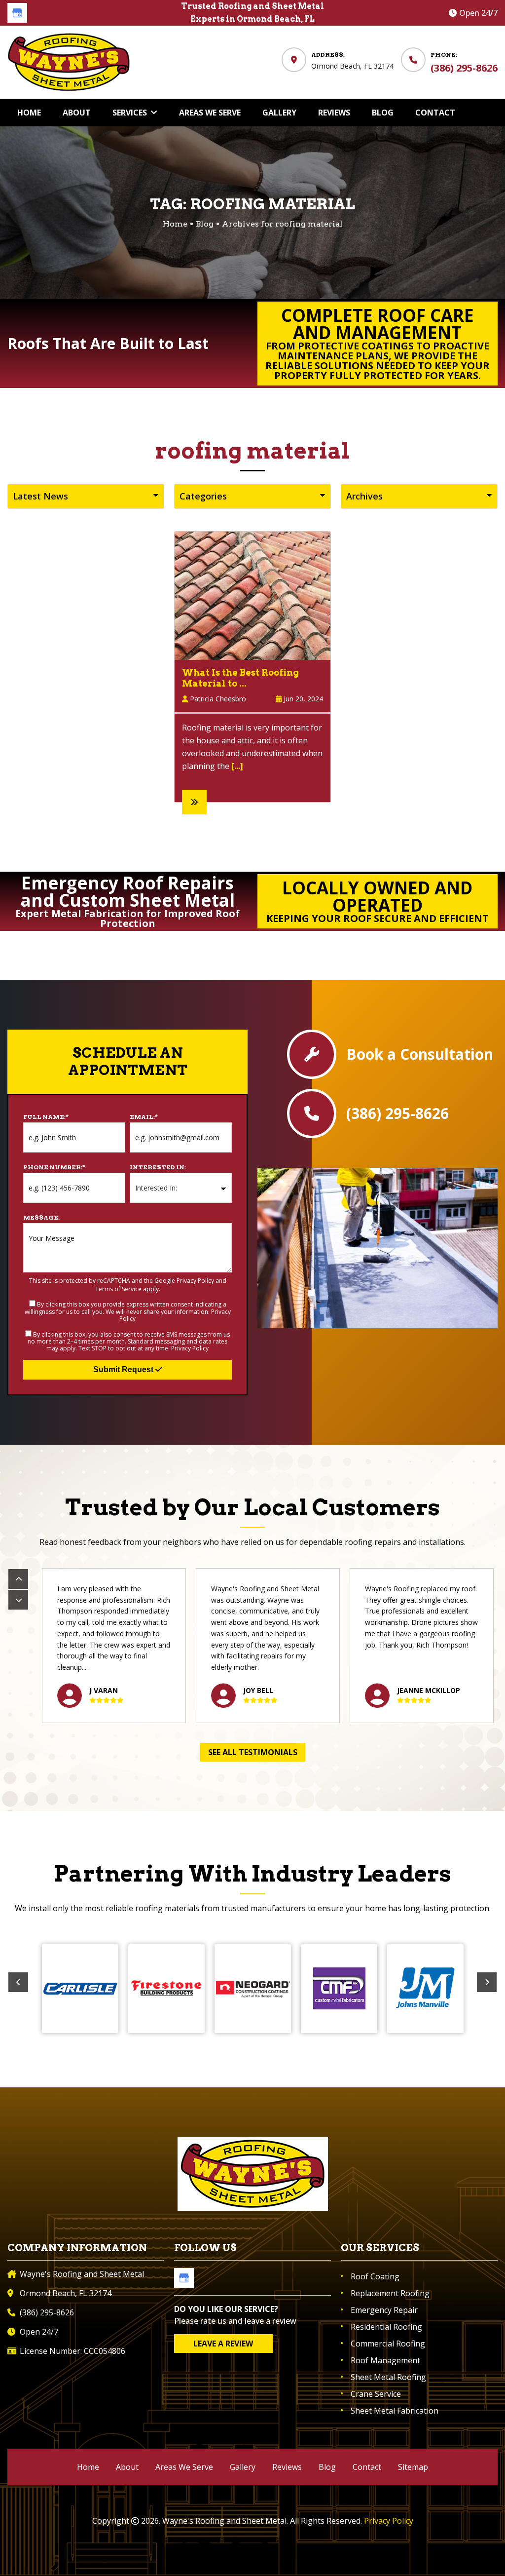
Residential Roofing (386, 2327)
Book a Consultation (420, 1054)
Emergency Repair (384, 2310)
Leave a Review (223, 2344)
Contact (367, 2467)
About (127, 2467)
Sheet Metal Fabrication (395, 2411)
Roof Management (385, 2360)
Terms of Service (118, 1289)
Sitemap (413, 2467)
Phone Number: (54, 1167)
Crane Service (376, 2394)
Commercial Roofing (388, 2344)
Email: (144, 1117)
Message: (41, 1217)
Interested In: (158, 1167)
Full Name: (46, 1117)
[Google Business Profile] (17, 13)
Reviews (287, 2467)
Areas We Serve (184, 2467)
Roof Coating (375, 2276)
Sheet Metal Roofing (388, 2377)
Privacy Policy (195, 1281)
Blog (205, 224)
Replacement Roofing (390, 2293)
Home (88, 2467)
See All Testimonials (253, 1752)
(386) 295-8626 (464, 68)
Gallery (243, 2467)
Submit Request (124, 1369)
